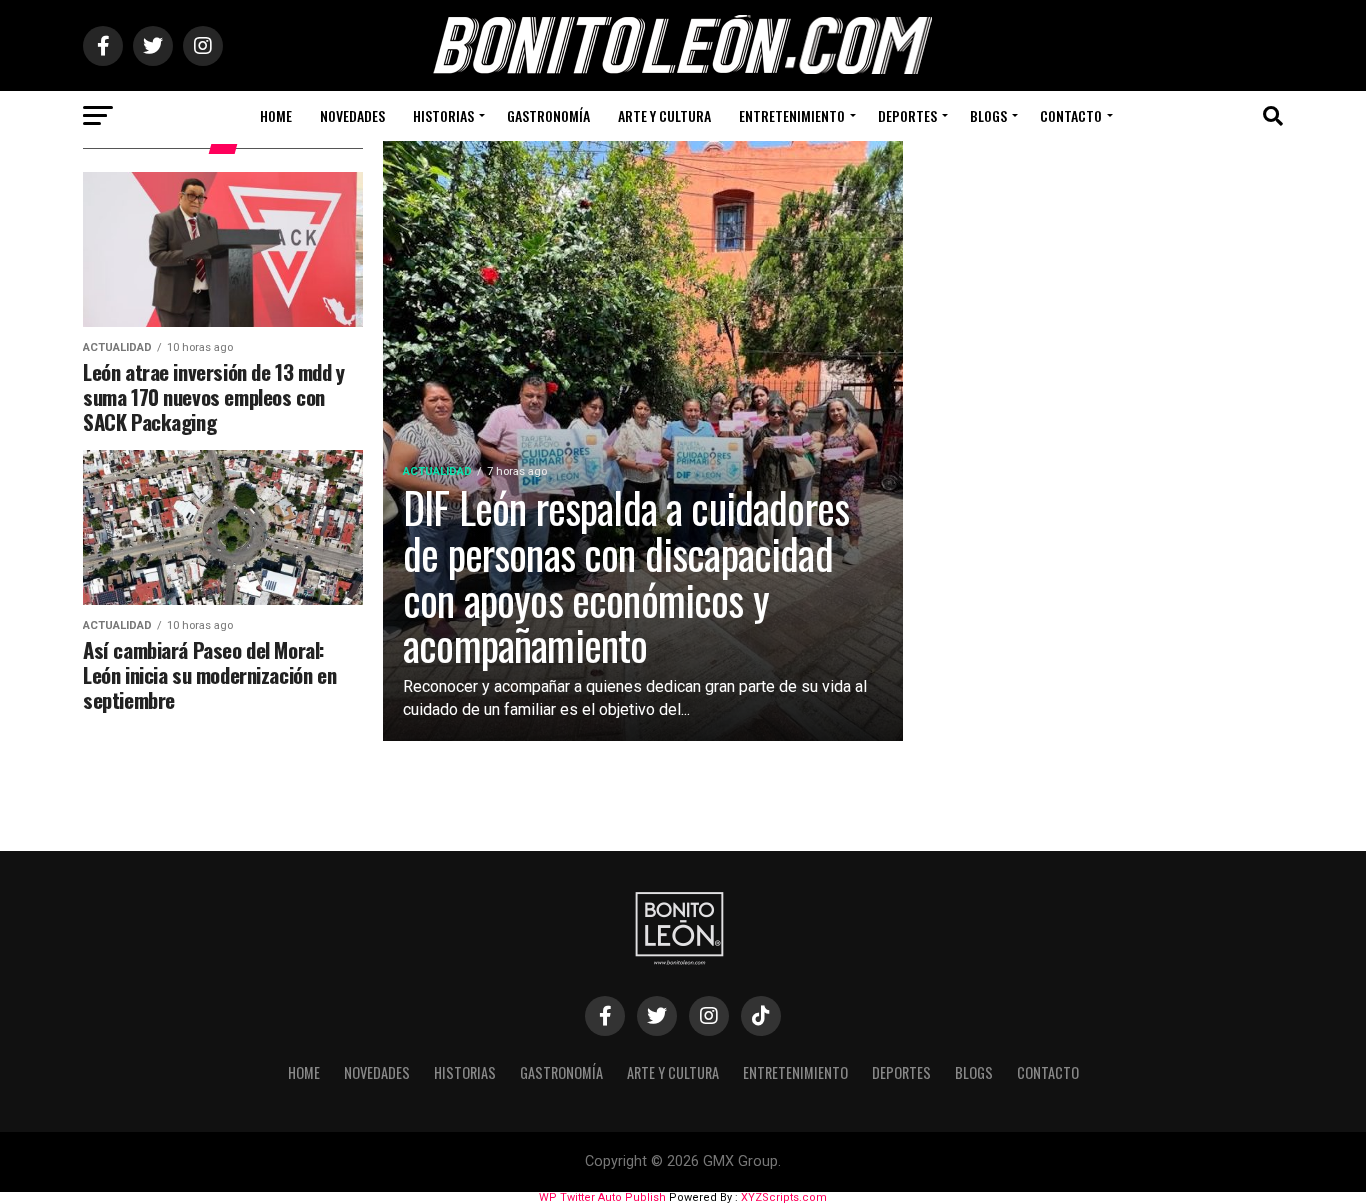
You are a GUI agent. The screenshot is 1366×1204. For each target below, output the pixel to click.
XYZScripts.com (784, 1197)
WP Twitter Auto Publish (602, 1197)
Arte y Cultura (664, 115)
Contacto (1071, 115)
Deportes (907, 115)
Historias (443, 115)
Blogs (988, 115)
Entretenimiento (792, 115)
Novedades (352, 115)
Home (276, 115)
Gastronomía (548, 115)
